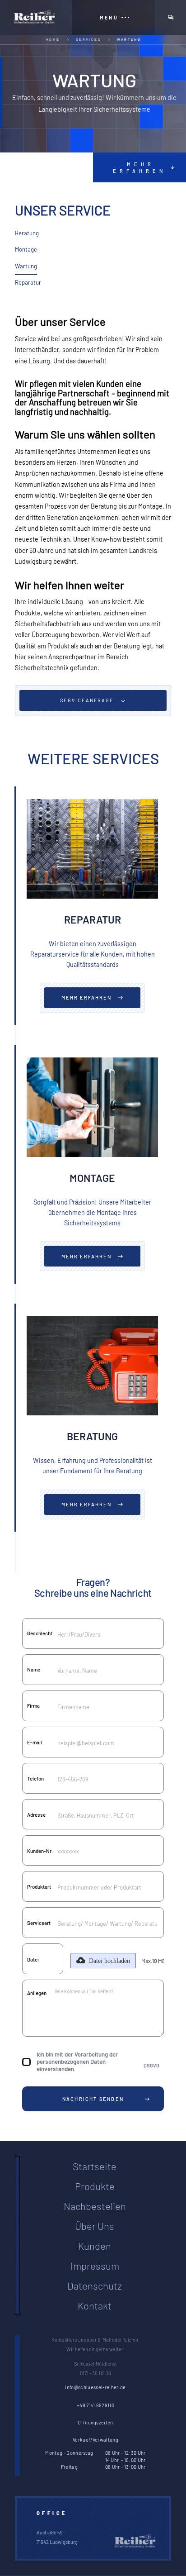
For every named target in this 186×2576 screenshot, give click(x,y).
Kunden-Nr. (40, 1851)
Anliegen (37, 1993)
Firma (33, 1706)
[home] (36, 17)
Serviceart (39, 1923)
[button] (113, 17)
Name (34, 1669)
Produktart (39, 1887)
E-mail (35, 1742)
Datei (33, 1959)
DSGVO (151, 2065)
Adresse (36, 1815)
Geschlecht (40, 1633)
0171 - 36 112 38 (95, 2373)
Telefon (35, 1778)
